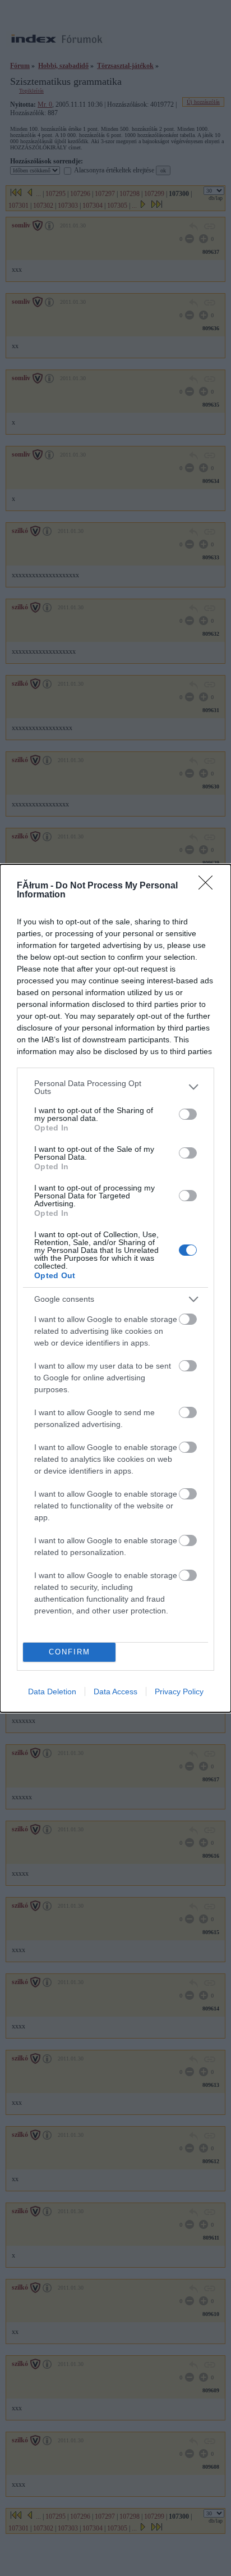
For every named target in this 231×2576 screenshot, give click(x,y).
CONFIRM (70, 1652)
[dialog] (115, 1288)
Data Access (115, 1692)
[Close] (209, 886)
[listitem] (115, 1087)
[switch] (188, 1114)
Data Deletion (52, 1692)
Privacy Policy (179, 1692)
